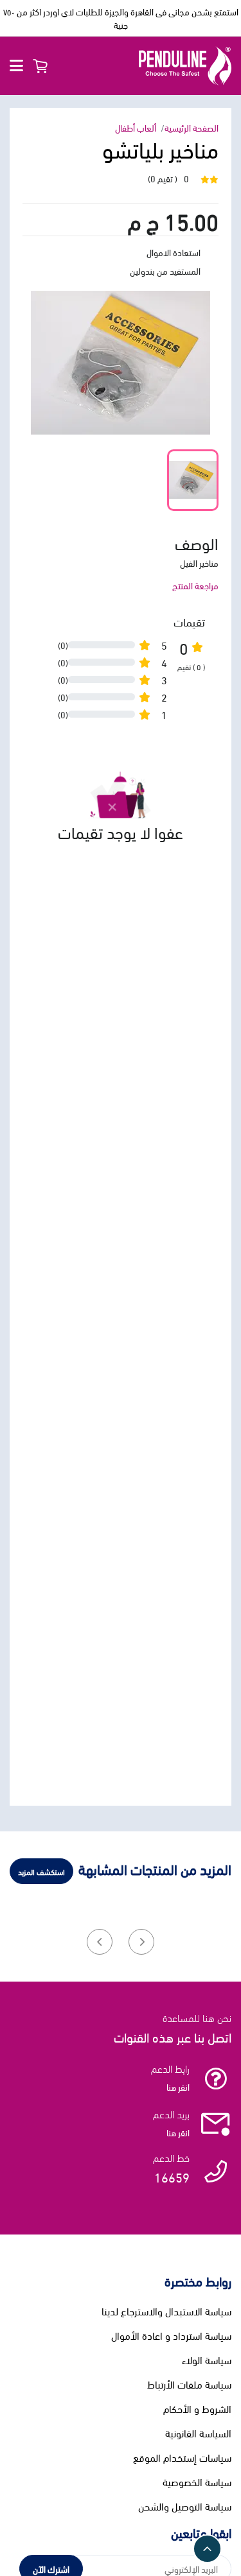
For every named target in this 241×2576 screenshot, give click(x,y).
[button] (141, 1942)
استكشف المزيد (41, 1871)
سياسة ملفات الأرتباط (189, 2384)
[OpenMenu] (16, 66)
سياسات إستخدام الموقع (182, 2457)
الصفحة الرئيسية (192, 127)
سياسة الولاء (207, 2360)
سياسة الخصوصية (197, 2482)
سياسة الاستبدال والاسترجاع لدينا (166, 2311)
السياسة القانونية (198, 2433)
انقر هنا (178, 2087)
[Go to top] (207, 2549)
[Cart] (40, 66)
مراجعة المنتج (195, 585)
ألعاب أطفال (136, 127)
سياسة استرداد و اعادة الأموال (171, 2335)
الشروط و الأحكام (197, 2408)
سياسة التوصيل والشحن (185, 2506)
